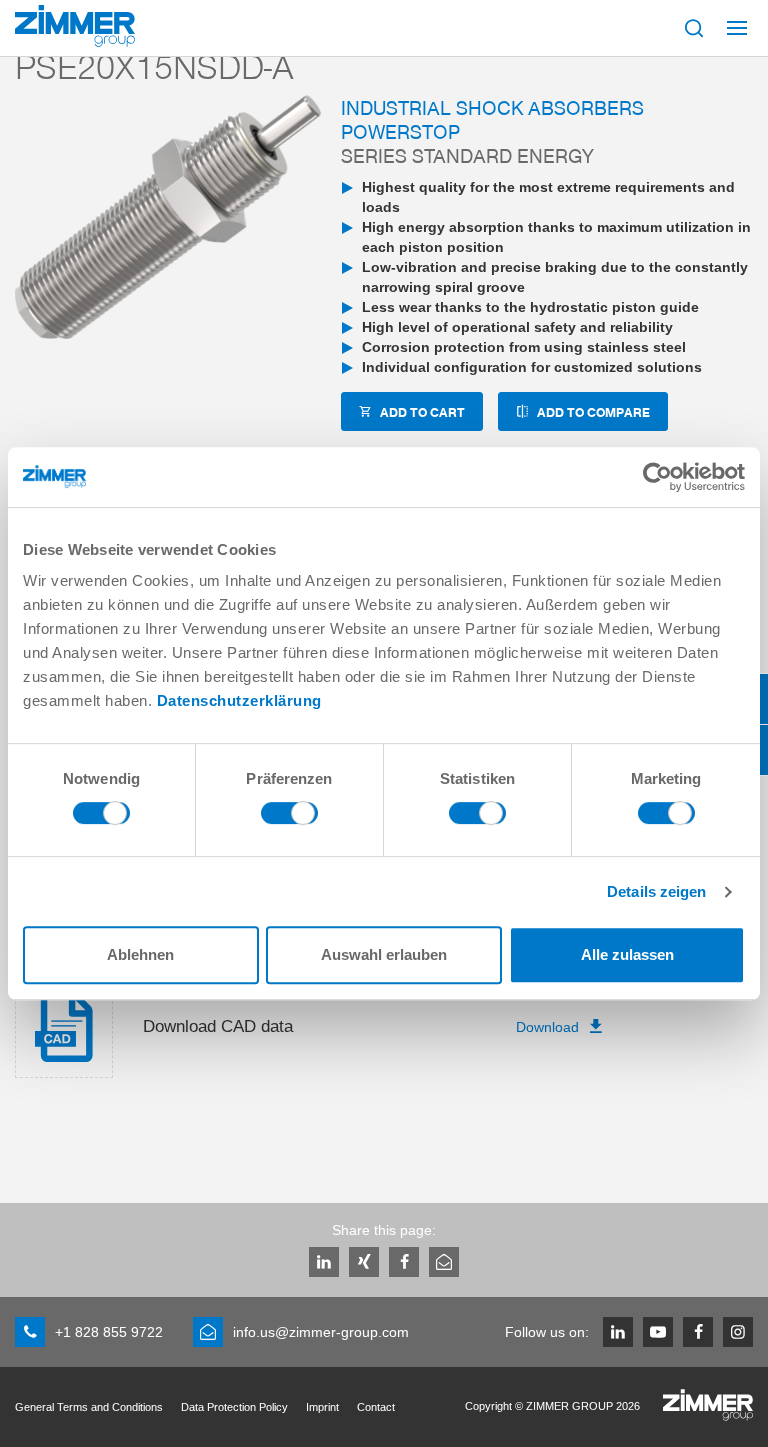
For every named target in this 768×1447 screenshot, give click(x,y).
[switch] (289, 818)
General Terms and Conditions (89, 1407)
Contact (376, 1407)
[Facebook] (404, 1262)
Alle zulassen (627, 954)
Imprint (322, 1407)
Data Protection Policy (234, 1407)
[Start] (75, 26)
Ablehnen (140, 954)
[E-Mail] (444, 1262)
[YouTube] (658, 1332)
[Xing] (364, 1262)
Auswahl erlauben (384, 954)
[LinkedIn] (324, 1262)
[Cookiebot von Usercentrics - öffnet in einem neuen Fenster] (657, 477)
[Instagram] (738, 1332)
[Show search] (694, 28)
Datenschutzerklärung (239, 700)
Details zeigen (656, 891)
